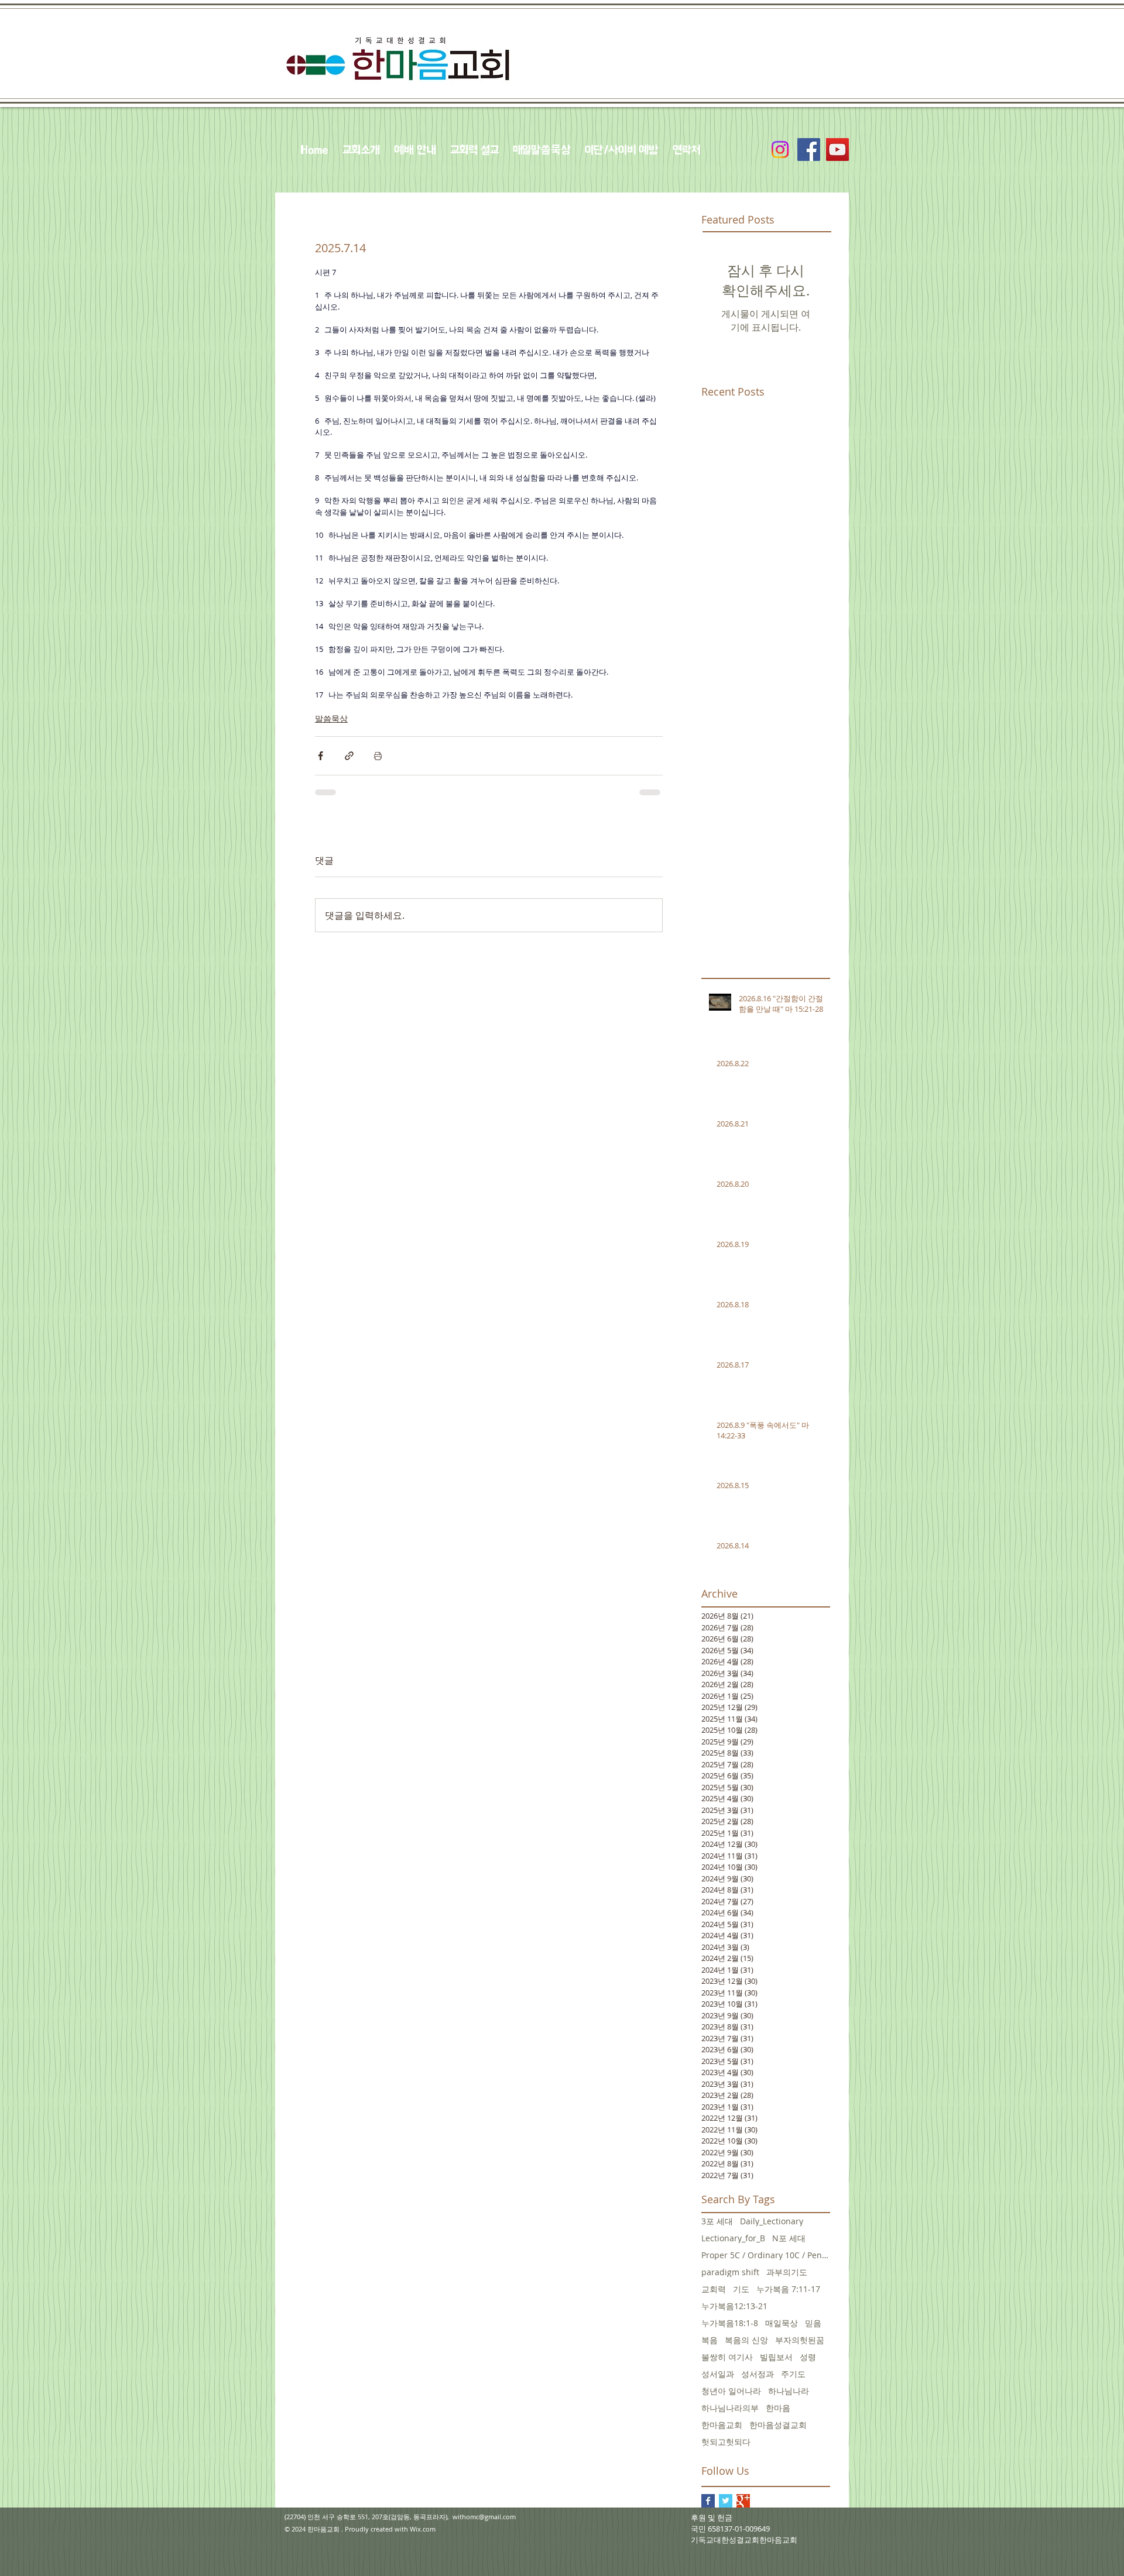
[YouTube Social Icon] (837, 150)
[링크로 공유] (349, 756)
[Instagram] (780, 150)
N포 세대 (789, 2238)
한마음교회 (722, 2425)
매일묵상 (782, 2323)
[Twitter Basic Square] (726, 2501)
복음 (710, 2340)
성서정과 (758, 2374)
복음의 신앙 (746, 2340)
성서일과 (718, 2374)
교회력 (714, 2289)
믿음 (813, 2323)
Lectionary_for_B (733, 2238)
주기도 (793, 2374)
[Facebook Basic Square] (708, 2501)
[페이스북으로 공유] (321, 756)
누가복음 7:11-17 (788, 2289)
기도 (741, 2289)
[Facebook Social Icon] (809, 150)
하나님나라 (789, 2391)
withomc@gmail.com (484, 2517)
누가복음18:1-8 (730, 2323)
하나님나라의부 (730, 2408)
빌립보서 (776, 2357)
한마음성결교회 (778, 2425)
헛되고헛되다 (726, 2442)
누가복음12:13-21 (734, 2306)
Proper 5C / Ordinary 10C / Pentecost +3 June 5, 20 (766, 2255)
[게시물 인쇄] (378, 756)
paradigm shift (730, 2272)
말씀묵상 (331, 718)
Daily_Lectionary (772, 2221)
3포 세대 (717, 2221)
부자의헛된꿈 (800, 2340)
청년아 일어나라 (731, 2391)
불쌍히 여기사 (727, 2357)
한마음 (778, 2408)
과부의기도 (787, 2272)
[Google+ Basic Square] (743, 2501)
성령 (808, 2357)
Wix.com (423, 2529)
